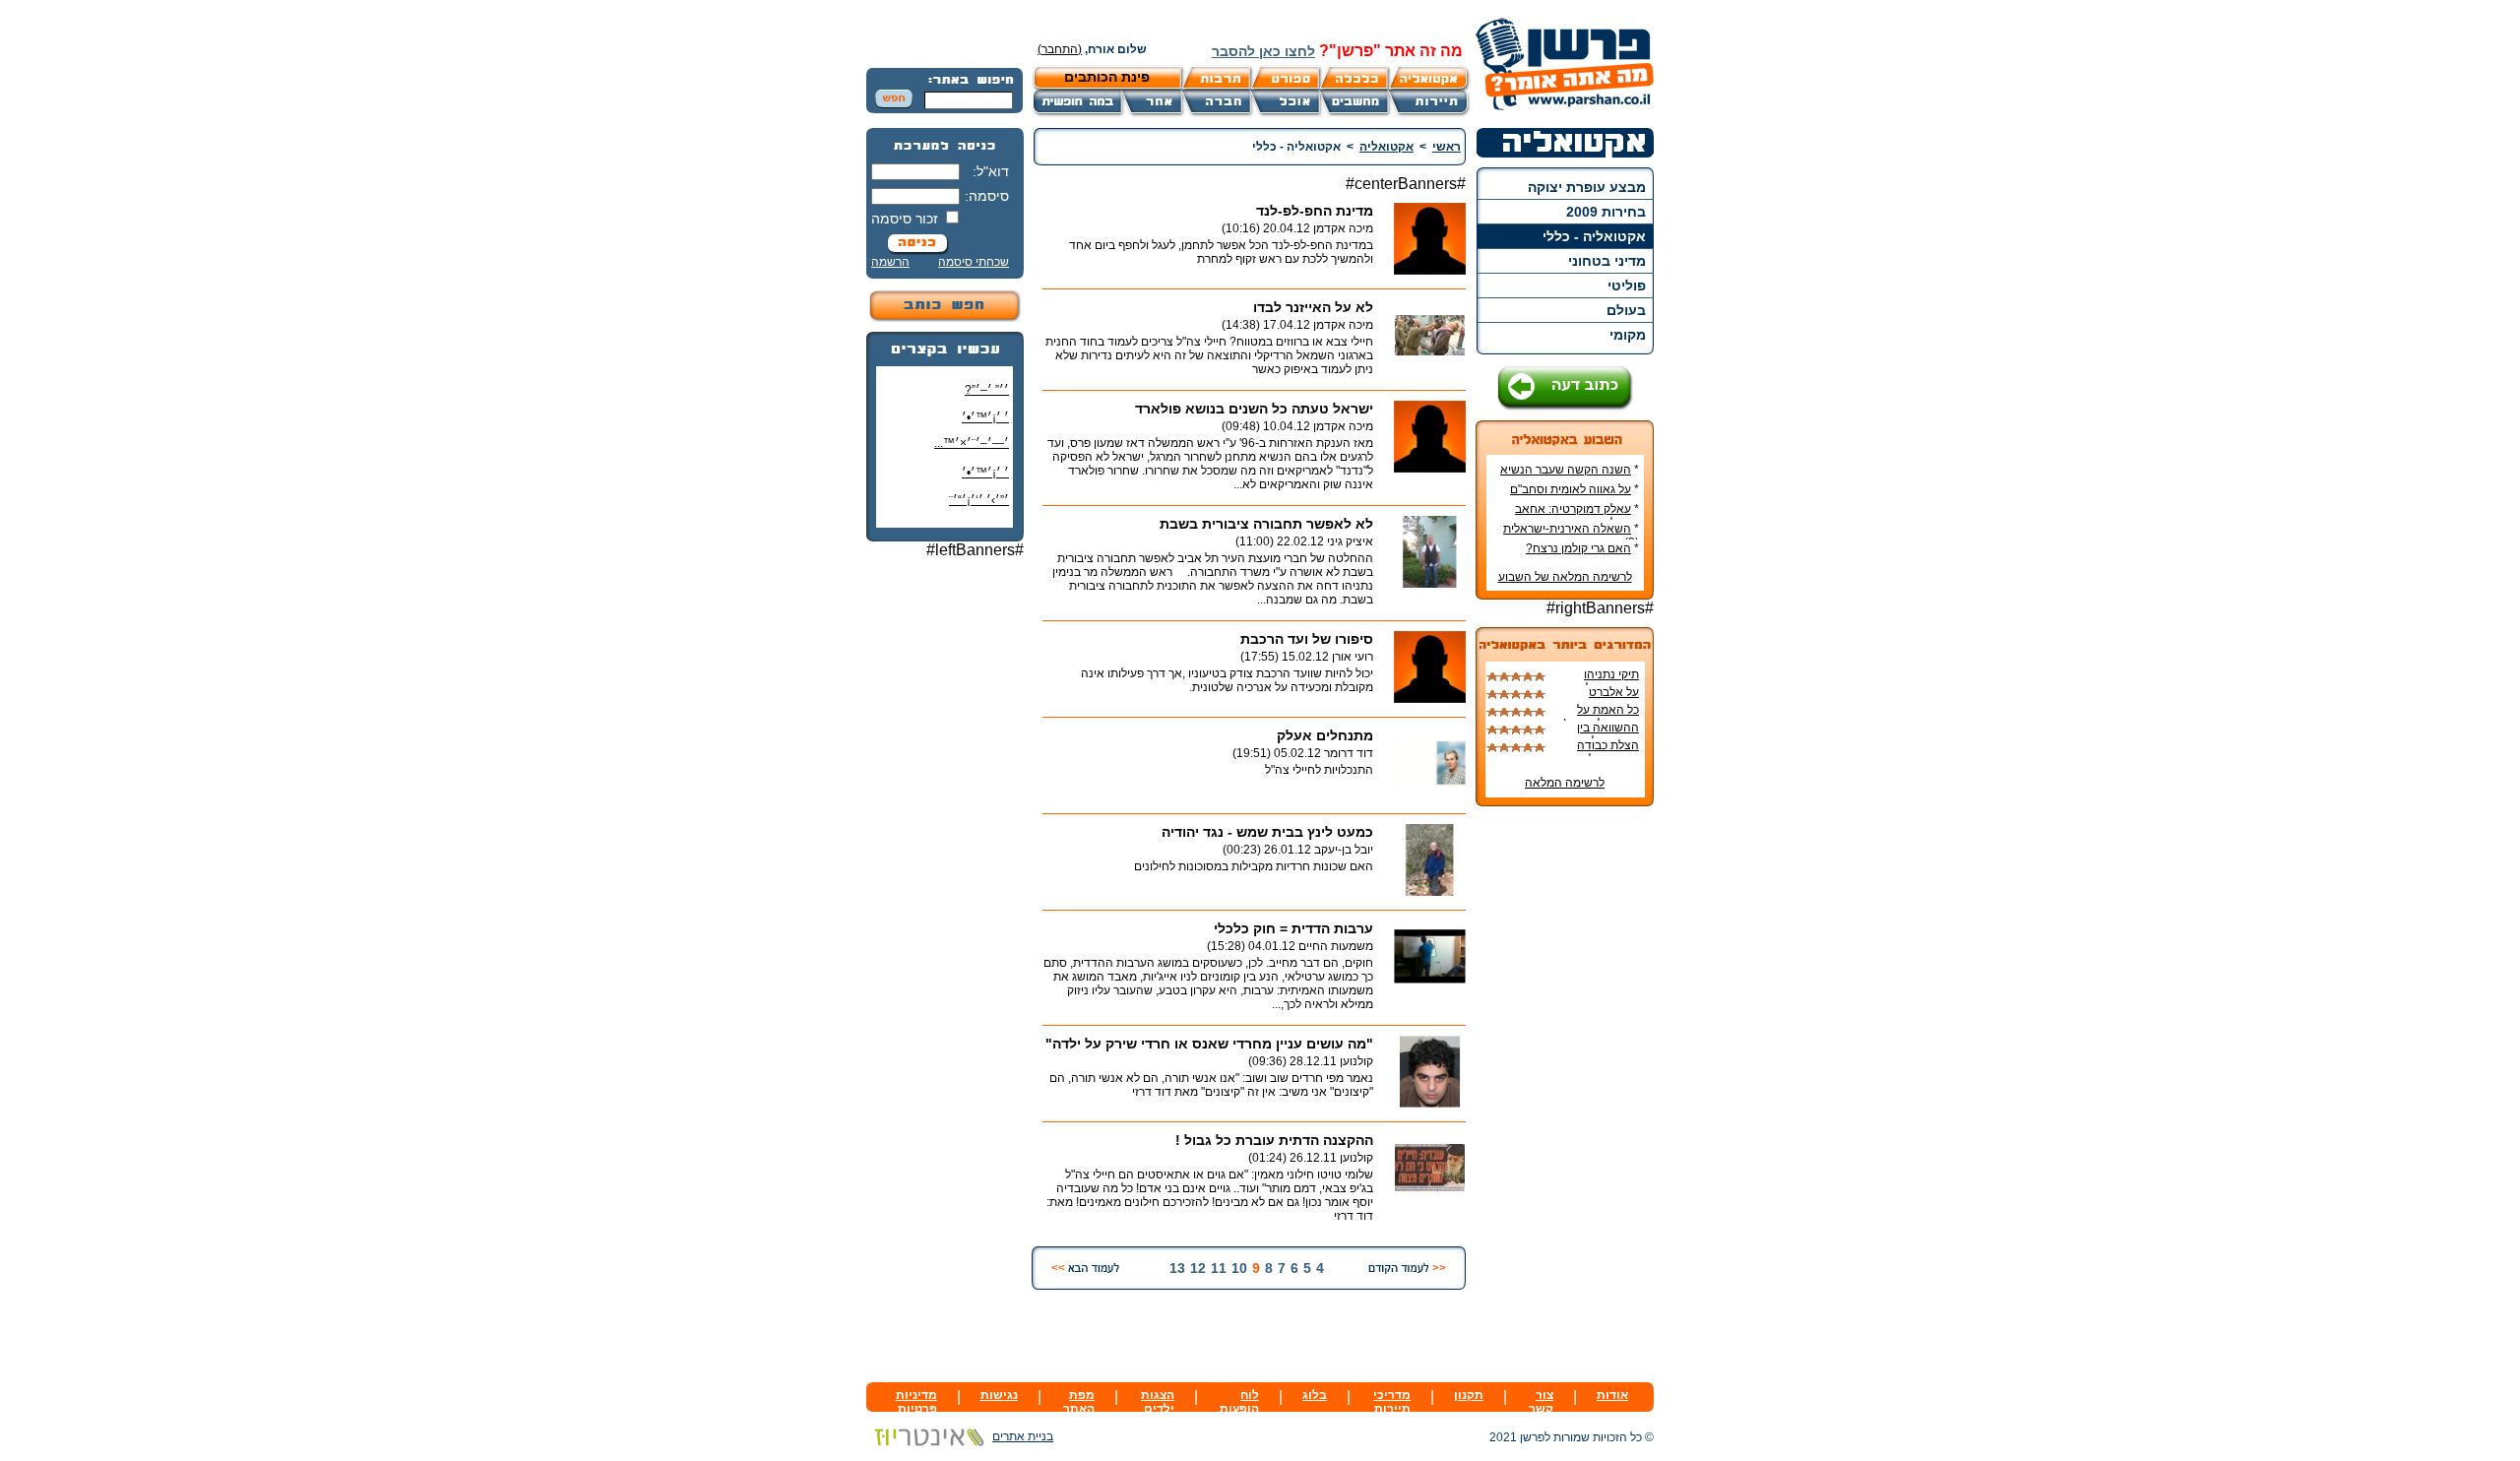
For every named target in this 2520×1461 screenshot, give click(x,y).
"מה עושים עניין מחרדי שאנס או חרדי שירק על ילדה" (1209, 1044)
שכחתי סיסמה (974, 262)
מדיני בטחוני (1607, 261)
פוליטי (1627, 286)
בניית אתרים (1023, 1436)
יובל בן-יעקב (1344, 850)
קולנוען (1356, 1061)
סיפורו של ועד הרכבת (1307, 639)
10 (1239, 1268)
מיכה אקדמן (1343, 228)
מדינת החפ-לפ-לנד (1315, 211)
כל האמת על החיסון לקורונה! (1601, 717)
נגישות (999, 1395)
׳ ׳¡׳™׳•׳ (985, 417)
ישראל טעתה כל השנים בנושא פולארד (1254, 409)
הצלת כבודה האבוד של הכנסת (1595, 752)
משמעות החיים (1336, 946)
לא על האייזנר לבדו (1313, 307)
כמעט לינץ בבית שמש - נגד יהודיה (1267, 832)
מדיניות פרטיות (916, 1402)
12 (1198, 1268)
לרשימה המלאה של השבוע (1565, 577)
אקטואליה (1386, 147)
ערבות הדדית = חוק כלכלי (1293, 928)
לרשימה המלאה (1565, 783)
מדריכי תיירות (1392, 1402)
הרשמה (890, 262)
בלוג (1315, 1395)
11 (1219, 1268)
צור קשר (1541, 1402)
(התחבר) (1060, 49)
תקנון (1469, 1395)
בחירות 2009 (1606, 212)
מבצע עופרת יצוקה (1587, 187)
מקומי (1628, 335)
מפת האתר (1079, 1402)
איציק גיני (1350, 541)
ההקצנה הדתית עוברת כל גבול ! (1274, 1140)
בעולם (1626, 310)
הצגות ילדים (1158, 1402)
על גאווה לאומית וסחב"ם (1571, 489)
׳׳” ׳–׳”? (987, 390)
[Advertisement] (945, 868)
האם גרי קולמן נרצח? (1578, 548)
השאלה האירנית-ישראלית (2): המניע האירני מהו (1571, 536)
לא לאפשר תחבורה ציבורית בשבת (1266, 524)
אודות (1612, 1395)
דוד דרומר (1349, 753)
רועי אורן (1353, 657)
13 (1177, 1268)
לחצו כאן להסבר (1263, 51)
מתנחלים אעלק (1325, 735)
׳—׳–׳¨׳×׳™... (972, 443)
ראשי (1447, 147)
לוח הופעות (1239, 1402)
